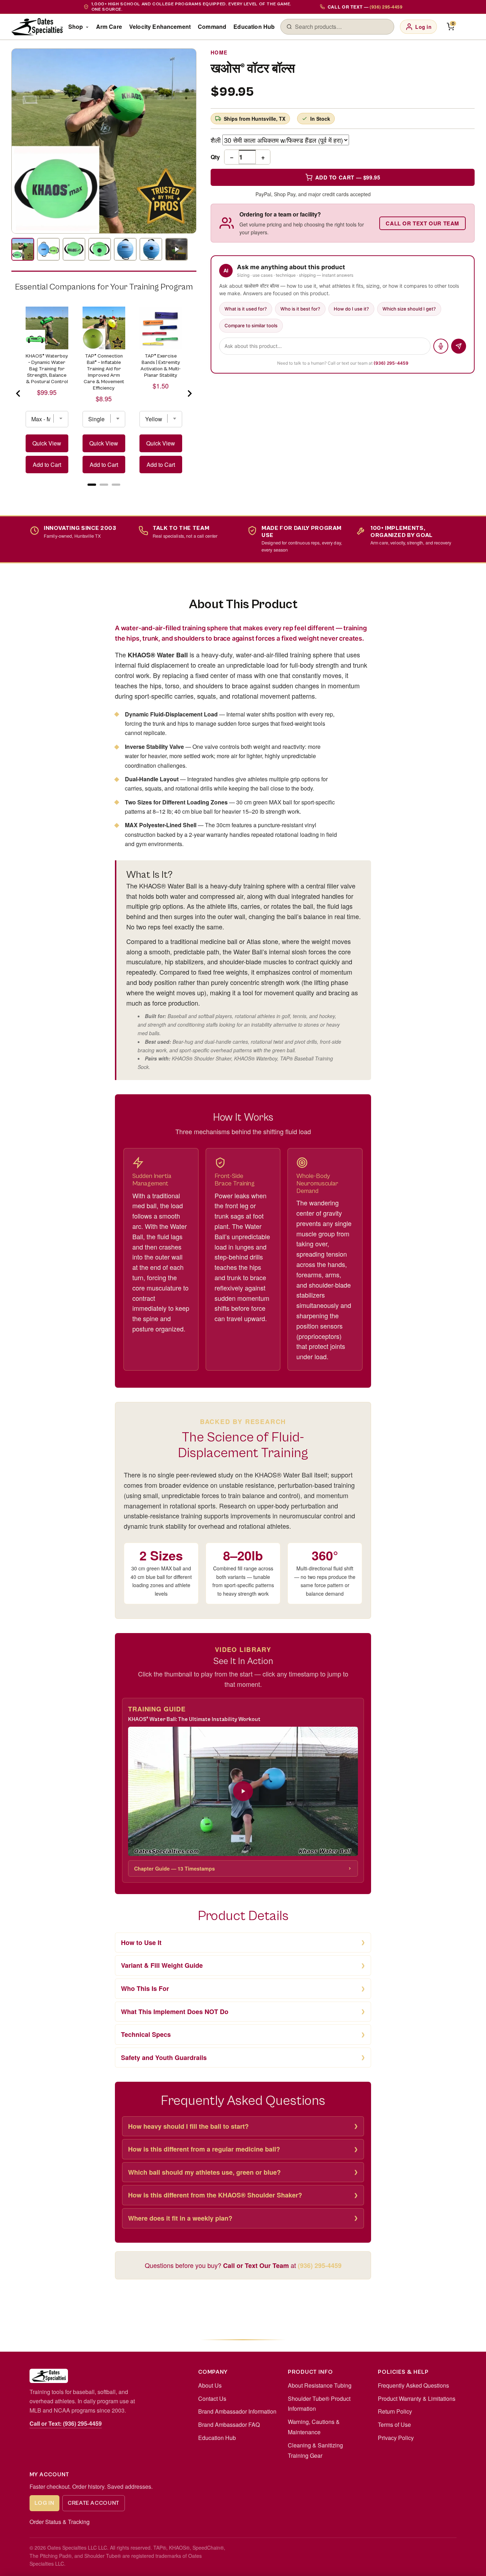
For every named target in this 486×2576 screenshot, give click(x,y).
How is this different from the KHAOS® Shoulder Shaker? (215, 2195)
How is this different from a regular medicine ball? (204, 2149)
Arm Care (109, 27)
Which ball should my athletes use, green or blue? (204, 2172)
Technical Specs (146, 2034)
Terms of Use (394, 2424)
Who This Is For (145, 1988)
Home (219, 52)
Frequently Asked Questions (413, 2385)
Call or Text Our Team (422, 223)
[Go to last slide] (19, 393)
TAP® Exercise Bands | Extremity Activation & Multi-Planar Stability (161, 366)
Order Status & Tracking (60, 2522)
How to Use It (141, 1943)
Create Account (94, 2503)
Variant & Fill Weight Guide (162, 1965)
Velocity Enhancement (160, 27)
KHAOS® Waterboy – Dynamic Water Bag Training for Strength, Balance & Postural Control (47, 369)
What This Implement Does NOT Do (175, 2012)
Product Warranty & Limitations (417, 2398)
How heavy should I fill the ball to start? (188, 2126)
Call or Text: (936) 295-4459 (66, 2423)
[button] (243, 1791)
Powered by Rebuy (104, 493)
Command (212, 27)
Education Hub (254, 27)
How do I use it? (351, 309)
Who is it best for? (300, 309)
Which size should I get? (409, 309)
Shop (76, 27)
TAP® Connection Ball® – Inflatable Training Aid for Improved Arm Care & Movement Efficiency (104, 372)
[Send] (459, 346)
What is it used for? (246, 309)
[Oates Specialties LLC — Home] (37, 27)
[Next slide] (189, 393)
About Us (210, 2385)
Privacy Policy (396, 2438)
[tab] (92, 485)
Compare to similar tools (251, 325)
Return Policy (395, 2411)
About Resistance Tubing (320, 2385)
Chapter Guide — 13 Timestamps (175, 1868)
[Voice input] (441, 346)
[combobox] (342, 27)
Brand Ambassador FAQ (229, 2424)
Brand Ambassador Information (237, 2411)
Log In (44, 2503)
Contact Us (212, 2398)
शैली (216, 140)
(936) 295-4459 (391, 363)
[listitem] (23, 249)
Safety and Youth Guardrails (164, 2058)
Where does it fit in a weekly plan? (180, 2218)
